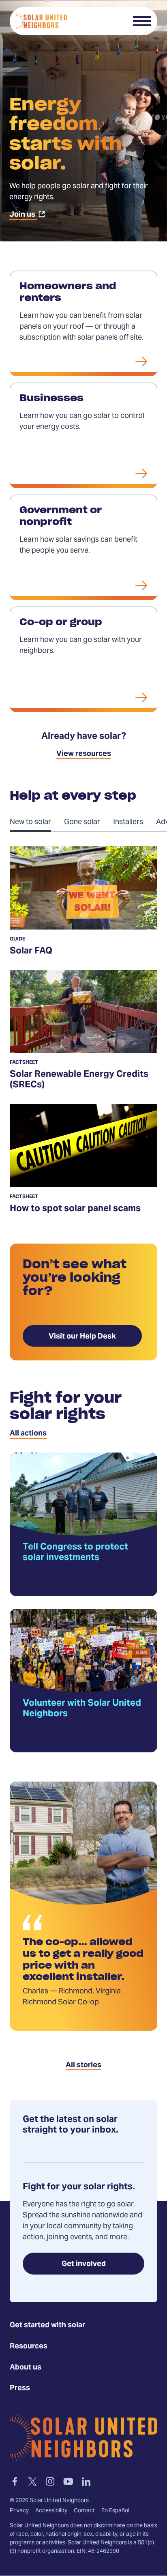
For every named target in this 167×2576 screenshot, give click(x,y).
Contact (84, 2511)
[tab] (37, 822)
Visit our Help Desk (82, 1337)
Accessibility (51, 2511)
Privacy (19, 2511)
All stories (83, 2065)
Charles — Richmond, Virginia (72, 1992)
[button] (142, 21)
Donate (111, 21)
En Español (115, 2511)
